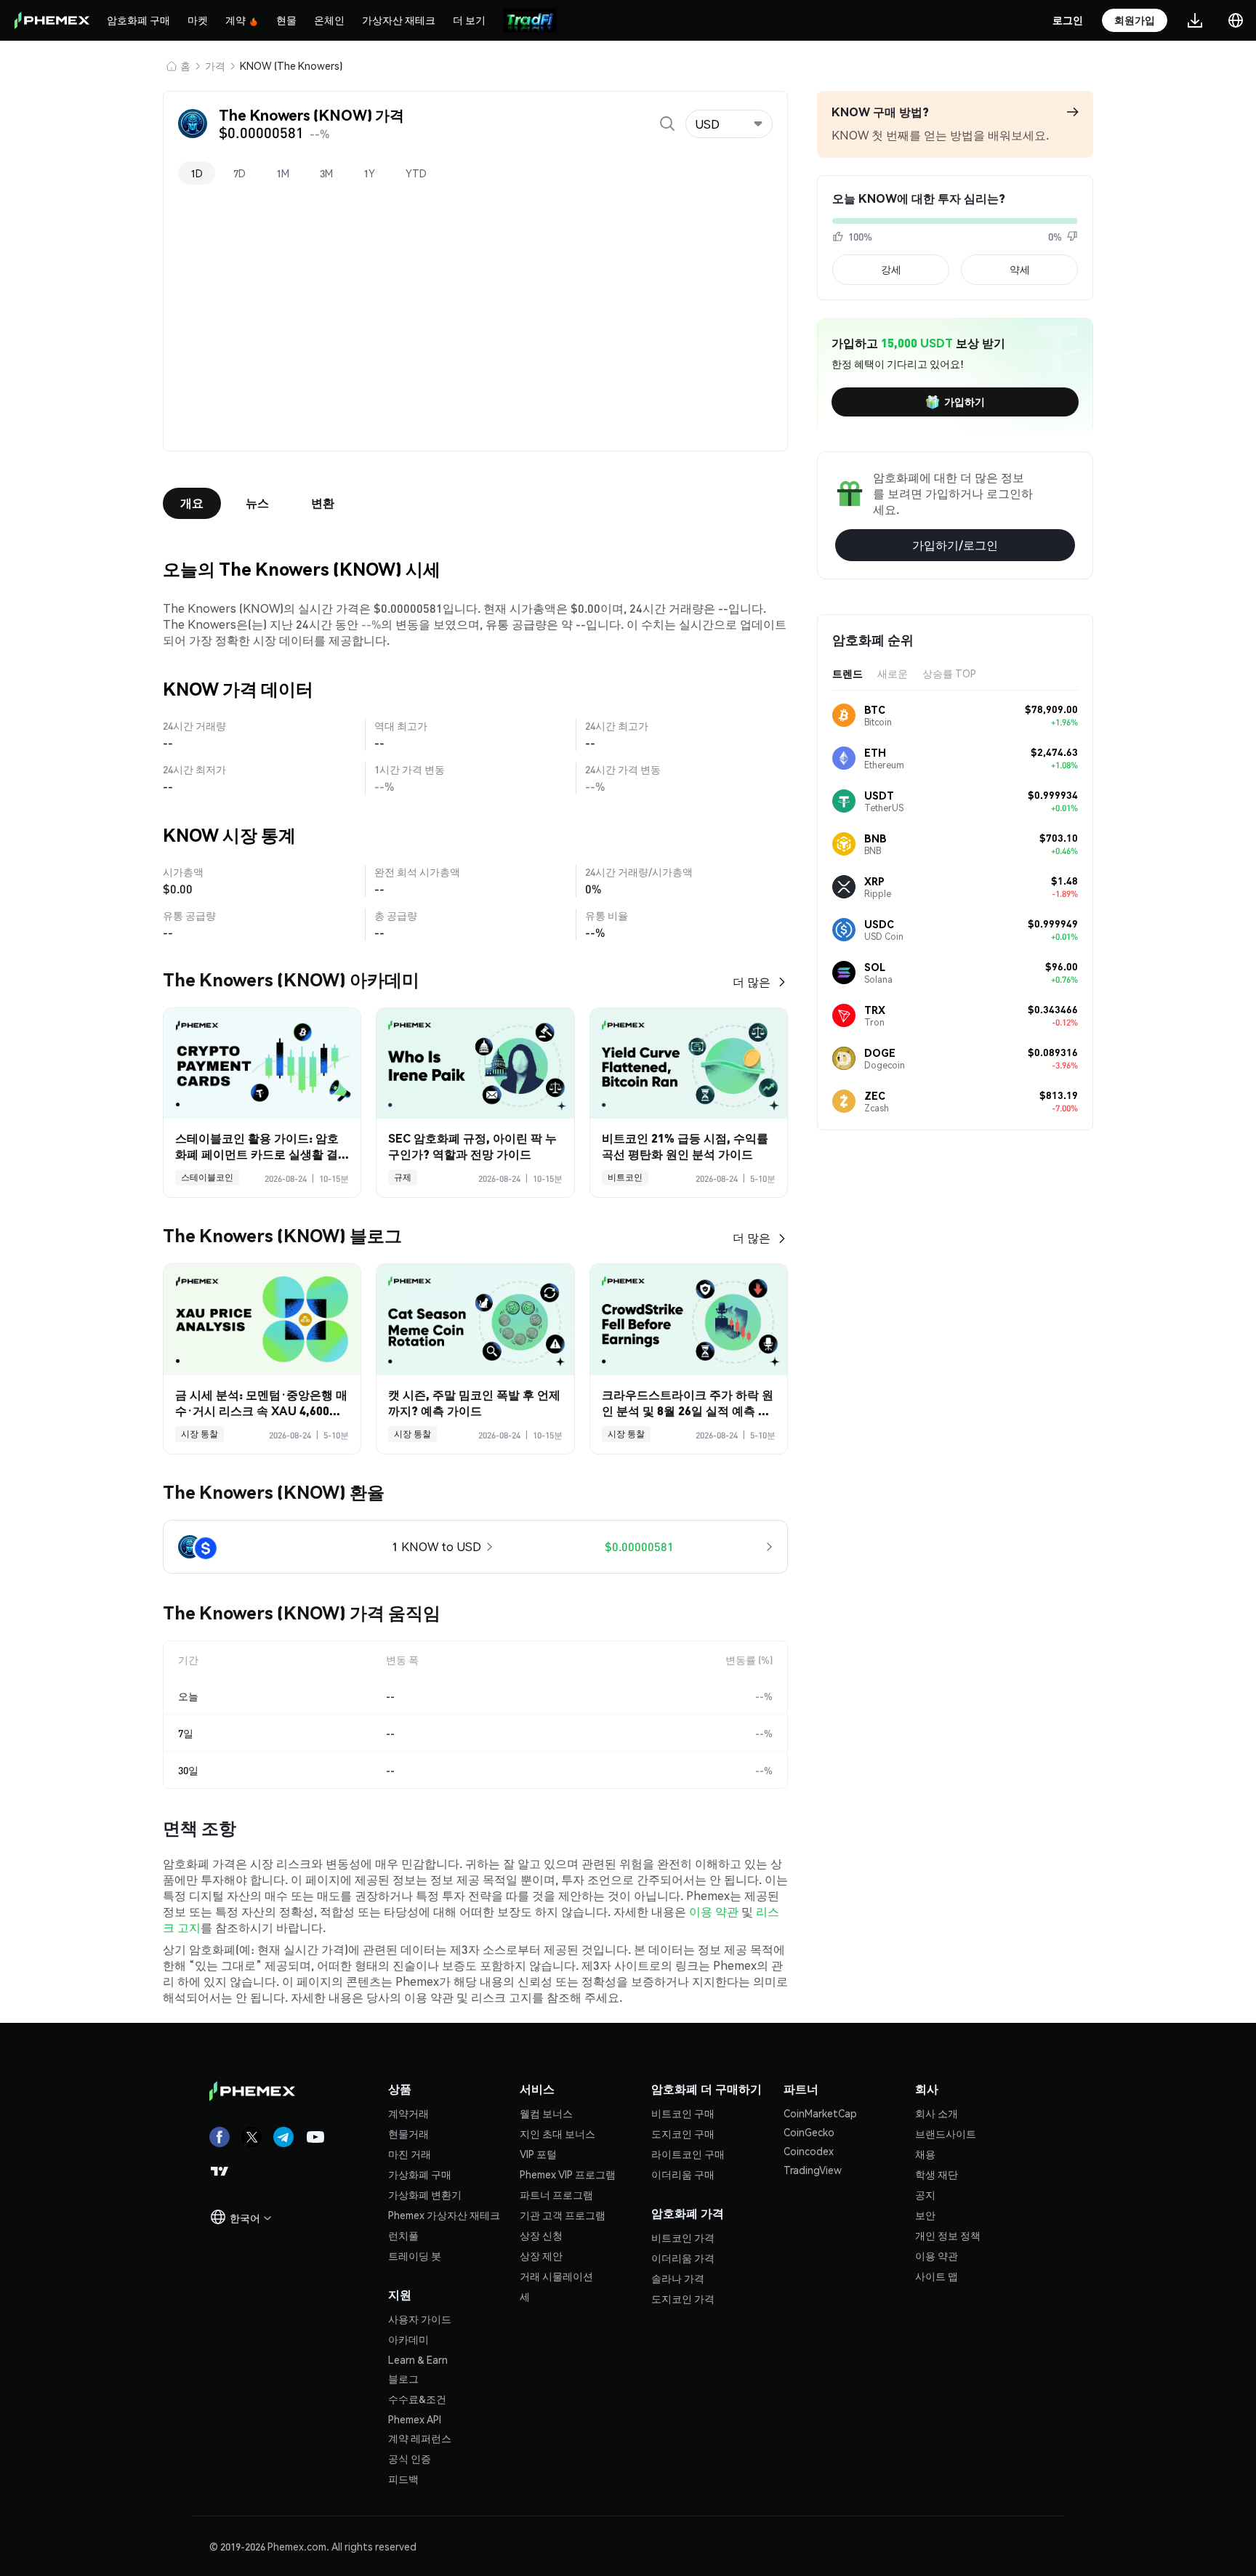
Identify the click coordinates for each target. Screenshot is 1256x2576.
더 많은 (752, 982)
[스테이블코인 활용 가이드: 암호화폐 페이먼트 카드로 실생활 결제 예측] (262, 1064)
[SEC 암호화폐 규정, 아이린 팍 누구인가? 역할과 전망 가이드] (475, 1064)
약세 (1020, 269)
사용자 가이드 (420, 2319)
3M (326, 173)
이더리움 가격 (683, 2258)
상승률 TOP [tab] (949, 673)
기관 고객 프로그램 (563, 2215)
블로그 (403, 2378)
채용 (925, 2154)
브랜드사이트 (946, 2133)
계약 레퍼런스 (420, 2438)
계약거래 (408, 2113)
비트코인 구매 (683, 2113)
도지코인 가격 (683, 2298)
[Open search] (667, 124)
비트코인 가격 (683, 2237)
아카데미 (408, 2339)
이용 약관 (714, 1911)
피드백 (403, 2479)
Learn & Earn (418, 2359)
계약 (235, 20)
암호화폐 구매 (138, 20)
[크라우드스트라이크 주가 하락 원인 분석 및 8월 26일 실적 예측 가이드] (689, 1320)
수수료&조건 (417, 2399)
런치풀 (403, 2235)
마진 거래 (410, 2154)
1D (197, 173)
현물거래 (408, 2133)
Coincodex (809, 2151)
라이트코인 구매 (688, 2154)
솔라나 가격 (678, 2278)
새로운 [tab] (893, 673)
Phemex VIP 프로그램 (568, 2174)
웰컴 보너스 (546, 2113)
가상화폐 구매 (420, 2174)
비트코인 (625, 1177)
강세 (891, 269)
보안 (925, 2215)
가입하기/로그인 (955, 545)
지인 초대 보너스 (557, 2133)
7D (239, 173)
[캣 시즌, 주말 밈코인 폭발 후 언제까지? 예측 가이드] (475, 1320)
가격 (215, 65)
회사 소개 (937, 2113)
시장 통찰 (200, 1434)
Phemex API (415, 2419)
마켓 (198, 20)
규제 (403, 1177)
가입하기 (965, 401)
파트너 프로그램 (556, 2194)
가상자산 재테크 (399, 20)
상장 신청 (541, 2235)
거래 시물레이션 (556, 2276)
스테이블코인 (207, 1177)
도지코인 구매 (683, 2133)
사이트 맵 (937, 2276)
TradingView (813, 2170)
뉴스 (257, 503)
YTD (416, 173)
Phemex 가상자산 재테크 (444, 2215)
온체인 (329, 20)
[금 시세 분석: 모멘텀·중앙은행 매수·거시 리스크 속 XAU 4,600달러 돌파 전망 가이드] (262, 1320)
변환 (323, 503)
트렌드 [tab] (848, 673)
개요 (192, 503)
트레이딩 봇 (415, 2255)
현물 (286, 20)
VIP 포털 (538, 2154)
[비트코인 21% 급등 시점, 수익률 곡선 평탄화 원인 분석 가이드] (689, 1064)
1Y (369, 173)
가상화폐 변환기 (425, 2194)
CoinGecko (809, 2132)
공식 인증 (410, 2458)
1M (283, 173)
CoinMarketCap (820, 2113)
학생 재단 (937, 2174)
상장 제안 (541, 2255)
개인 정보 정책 (948, 2235)
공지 (925, 2194)
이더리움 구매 (683, 2174)
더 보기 (469, 20)
